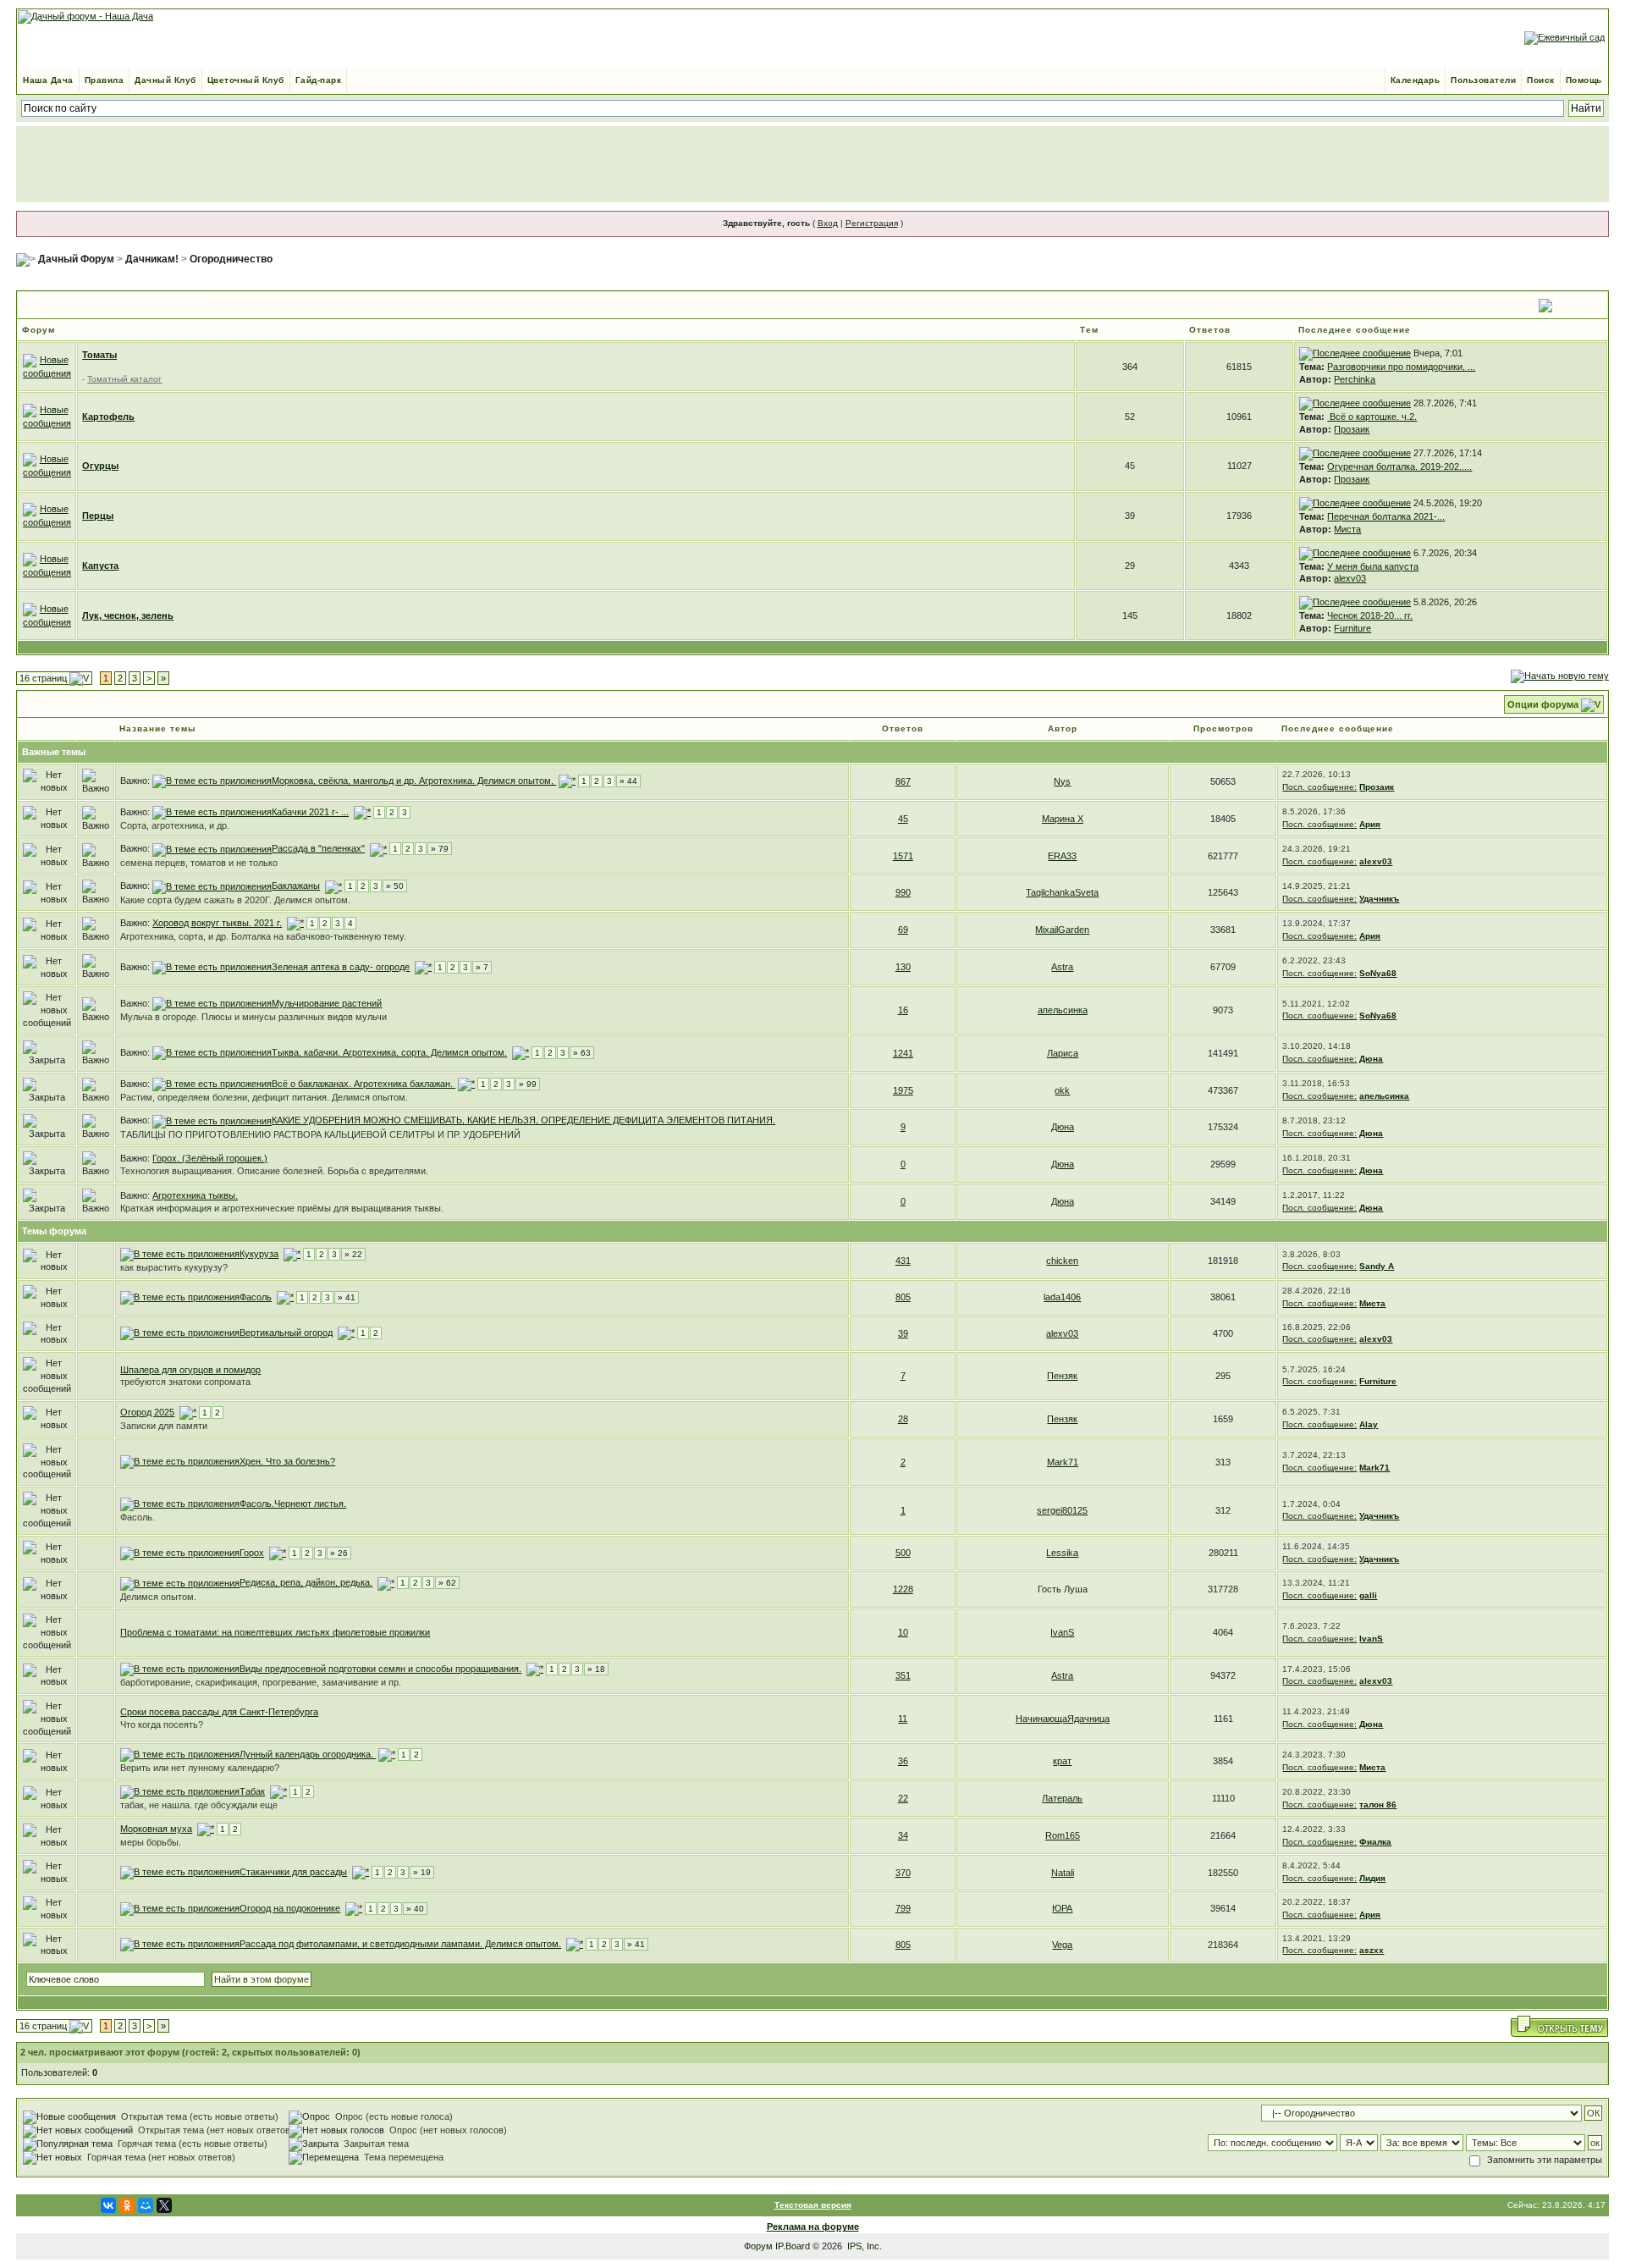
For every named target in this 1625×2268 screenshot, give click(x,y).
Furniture (1352, 628)
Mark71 (1063, 1462)
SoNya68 (1378, 973)
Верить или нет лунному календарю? (200, 1768)
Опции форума (1543, 704)
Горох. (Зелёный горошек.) (210, 1158)
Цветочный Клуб (246, 80)
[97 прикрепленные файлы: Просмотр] (212, 886)
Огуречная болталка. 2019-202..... (1399, 466)
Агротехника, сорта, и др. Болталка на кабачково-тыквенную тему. (263, 936)
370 (903, 1873)
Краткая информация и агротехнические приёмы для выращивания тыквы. (282, 1208)
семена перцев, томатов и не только (199, 863)
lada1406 (1062, 1297)
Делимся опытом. (158, 1597)
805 (903, 1297)
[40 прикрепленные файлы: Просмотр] (212, 781)
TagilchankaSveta (1062, 892)
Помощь (1584, 80)
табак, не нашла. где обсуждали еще (199, 1805)
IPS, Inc (863, 2246)
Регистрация (872, 223)
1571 (903, 856)
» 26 (339, 1553)
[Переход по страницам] (567, 781)
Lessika (1062, 1553)
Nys (1062, 781)
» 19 (422, 1872)
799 (903, 1908)
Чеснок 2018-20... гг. (1370, 615)
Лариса (1063, 1053)
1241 (903, 1053)
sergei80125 (1062, 1510)
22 (903, 1798)
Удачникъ (1379, 899)
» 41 (347, 1297)
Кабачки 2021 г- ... (310, 812)
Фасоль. (138, 1517)
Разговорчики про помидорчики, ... (1401, 367)
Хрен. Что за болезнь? (287, 1461)
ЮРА (1062, 1908)
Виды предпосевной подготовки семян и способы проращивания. (380, 1669)
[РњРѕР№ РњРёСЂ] (146, 2205)
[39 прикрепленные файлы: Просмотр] (180, 1582)
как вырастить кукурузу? (174, 1267)
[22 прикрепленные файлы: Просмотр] (180, 1297)
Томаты (99, 355)
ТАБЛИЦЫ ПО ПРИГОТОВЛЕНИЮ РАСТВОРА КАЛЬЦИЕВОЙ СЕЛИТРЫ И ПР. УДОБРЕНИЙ (320, 1134)
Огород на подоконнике (290, 1908)
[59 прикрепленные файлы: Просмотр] (212, 848)
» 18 (596, 1669)
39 (903, 1333)
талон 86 (1378, 1804)
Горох (252, 1553)
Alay (1369, 1424)
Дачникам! (152, 259)
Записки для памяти (164, 1426)
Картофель (108, 417)
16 (903, 1010)
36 (903, 1761)
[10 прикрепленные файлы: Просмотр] (180, 1669)
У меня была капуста (1373, 566)
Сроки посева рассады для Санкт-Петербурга (219, 1712)
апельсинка (1063, 1010)
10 (903, 1632)
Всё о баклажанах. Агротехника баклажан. (364, 1084)
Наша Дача (48, 80)
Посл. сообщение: (1319, 787)
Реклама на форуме (813, 2227)
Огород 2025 (147, 1412)
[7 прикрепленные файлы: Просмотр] (180, 1553)
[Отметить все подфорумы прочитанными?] (47, 366)
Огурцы (100, 466)
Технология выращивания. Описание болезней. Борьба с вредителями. (274, 1171)
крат (1062, 1761)
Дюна (1371, 1059)
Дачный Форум (76, 259)
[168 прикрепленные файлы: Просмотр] (180, 1944)
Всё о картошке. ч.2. (1372, 417)
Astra (1062, 967)
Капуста (100, 566)
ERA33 (1062, 856)
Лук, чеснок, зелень (128, 615)
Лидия (1372, 1878)
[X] (164, 2205)
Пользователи (1483, 80)
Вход (828, 223)
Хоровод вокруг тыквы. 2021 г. (217, 923)
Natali (1063, 1873)
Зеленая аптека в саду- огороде (341, 967)
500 (903, 1553)
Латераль (1062, 1798)
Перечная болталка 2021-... (1386, 516)
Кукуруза (259, 1254)
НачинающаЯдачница (1063, 1719)
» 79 (440, 849)
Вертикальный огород (286, 1333)
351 (903, 1675)
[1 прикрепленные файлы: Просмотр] (180, 1461)
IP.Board (793, 2246)
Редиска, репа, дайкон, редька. (306, 1582)
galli (1368, 1595)
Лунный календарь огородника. (308, 1754)
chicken (1062, 1261)
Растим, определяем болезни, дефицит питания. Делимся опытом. (264, 1097)
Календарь (1416, 80)
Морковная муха (156, 1829)
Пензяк (1062, 1376)
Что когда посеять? (162, 1724)
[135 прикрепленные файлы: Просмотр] (212, 1084)
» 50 (395, 886)
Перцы (98, 516)
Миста (1347, 529)
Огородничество (231, 259)
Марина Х (1063, 819)
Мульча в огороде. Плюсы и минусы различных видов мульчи (253, 1017)
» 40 (415, 1909)
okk (1062, 1090)
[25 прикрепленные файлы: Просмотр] (180, 1333)
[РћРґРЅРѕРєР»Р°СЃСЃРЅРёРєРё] (127, 2205)
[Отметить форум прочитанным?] (47, 416)
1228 (903, 1589)
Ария (1370, 824)
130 (903, 967)
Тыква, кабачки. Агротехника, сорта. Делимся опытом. (389, 1052)
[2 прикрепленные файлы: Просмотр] (212, 1003)
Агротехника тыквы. (195, 1195)
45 (903, 819)
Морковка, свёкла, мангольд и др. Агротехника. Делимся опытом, (414, 781)
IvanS (1062, 1632)
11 (903, 1719)
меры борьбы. (151, 1842)
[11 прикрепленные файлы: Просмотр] (180, 1872)
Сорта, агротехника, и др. (175, 825)
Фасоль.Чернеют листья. (293, 1504)
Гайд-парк (319, 80)
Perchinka (1355, 379)
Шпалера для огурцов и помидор (190, 1370)
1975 (903, 1090)
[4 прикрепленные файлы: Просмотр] (212, 812)
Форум (758, 2246)
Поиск (1541, 80)
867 (903, 781)
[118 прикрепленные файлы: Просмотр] (180, 1908)
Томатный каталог (124, 379)
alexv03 (1350, 578)
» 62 (447, 1583)
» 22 (353, 1254)
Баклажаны (296, 886)
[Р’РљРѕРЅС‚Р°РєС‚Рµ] (108, 2205)
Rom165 (1063, 1835)
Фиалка (1375, 1842)
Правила (105, 80)
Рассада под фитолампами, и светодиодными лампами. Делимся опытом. (400, 1944)
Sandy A (1377, 1266)
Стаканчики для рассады (293, 1872)
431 (903, 1261)
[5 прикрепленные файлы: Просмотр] (180, 1791)
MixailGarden (1062, 930)
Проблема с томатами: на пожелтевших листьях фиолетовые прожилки (275, 1632)
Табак (252, 1791)
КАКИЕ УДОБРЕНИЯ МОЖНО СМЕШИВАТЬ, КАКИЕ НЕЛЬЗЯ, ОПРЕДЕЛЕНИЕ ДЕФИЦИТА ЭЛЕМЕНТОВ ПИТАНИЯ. (523, 1120)
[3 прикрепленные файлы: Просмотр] (212, 967)
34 (903, 1835)
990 (903, 892)
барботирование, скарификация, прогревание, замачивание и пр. (261, 1682)
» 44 (628, 781)
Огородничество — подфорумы (114, 305)
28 (903, 1419)
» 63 (582, 1053)
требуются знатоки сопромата (185, 1382)
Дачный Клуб (165, 80)
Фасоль (256, 1297)
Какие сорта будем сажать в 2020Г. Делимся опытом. (235, 900)
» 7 (482, 967)
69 (903, 930)
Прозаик (1352, 429)
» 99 (528, 1084)
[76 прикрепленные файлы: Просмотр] (212, 1052)
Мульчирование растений (327, 1003)
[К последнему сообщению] (1355, 353)
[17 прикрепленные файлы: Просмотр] (180, 1254)
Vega (1062, 1945)
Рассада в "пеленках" (318, 848)
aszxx (1372, 1950)
